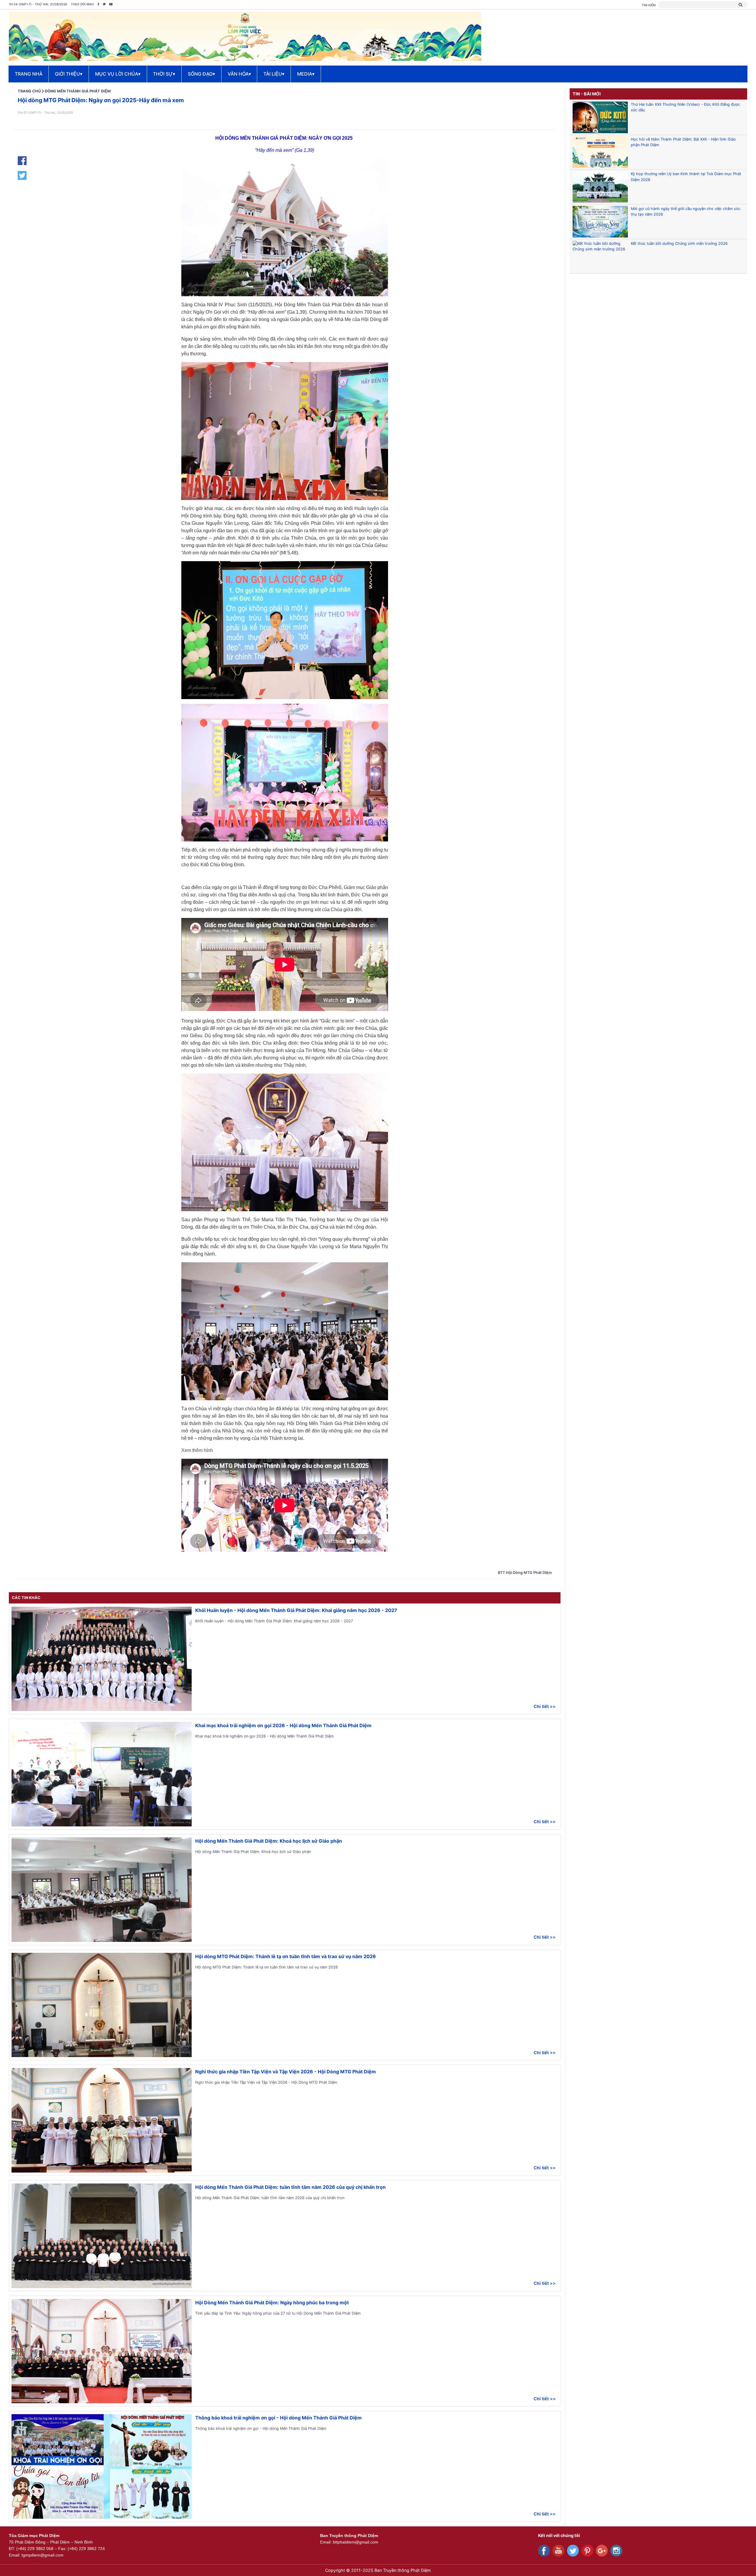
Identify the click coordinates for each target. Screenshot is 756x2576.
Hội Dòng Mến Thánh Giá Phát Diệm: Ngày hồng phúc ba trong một (272, 2303)
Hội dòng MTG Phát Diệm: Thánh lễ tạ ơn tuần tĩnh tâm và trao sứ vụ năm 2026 (286, 1956)
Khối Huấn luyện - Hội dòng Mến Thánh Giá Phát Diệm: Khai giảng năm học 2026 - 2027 (296, 1610)
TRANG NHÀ (29, 74)
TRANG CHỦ (29, 91)
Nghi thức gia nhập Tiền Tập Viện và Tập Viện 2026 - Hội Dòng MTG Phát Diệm (286, 2072)
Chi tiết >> (545, 1706)
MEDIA (306, 74)
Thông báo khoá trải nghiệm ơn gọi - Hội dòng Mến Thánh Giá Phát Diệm (278, 2418)
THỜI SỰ (164, 74)
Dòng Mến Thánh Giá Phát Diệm (78, 91)
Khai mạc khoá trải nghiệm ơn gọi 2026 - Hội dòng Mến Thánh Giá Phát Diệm (283, 1725)
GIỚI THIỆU (69, 74)
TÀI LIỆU (274, 74)
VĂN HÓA (239, 74)
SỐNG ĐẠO (201, 74)
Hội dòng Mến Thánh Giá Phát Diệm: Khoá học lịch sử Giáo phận (269, 1841)
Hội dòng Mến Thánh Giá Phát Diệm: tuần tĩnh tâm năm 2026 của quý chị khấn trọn (290, 2187)
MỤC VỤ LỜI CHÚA (118, 74)
